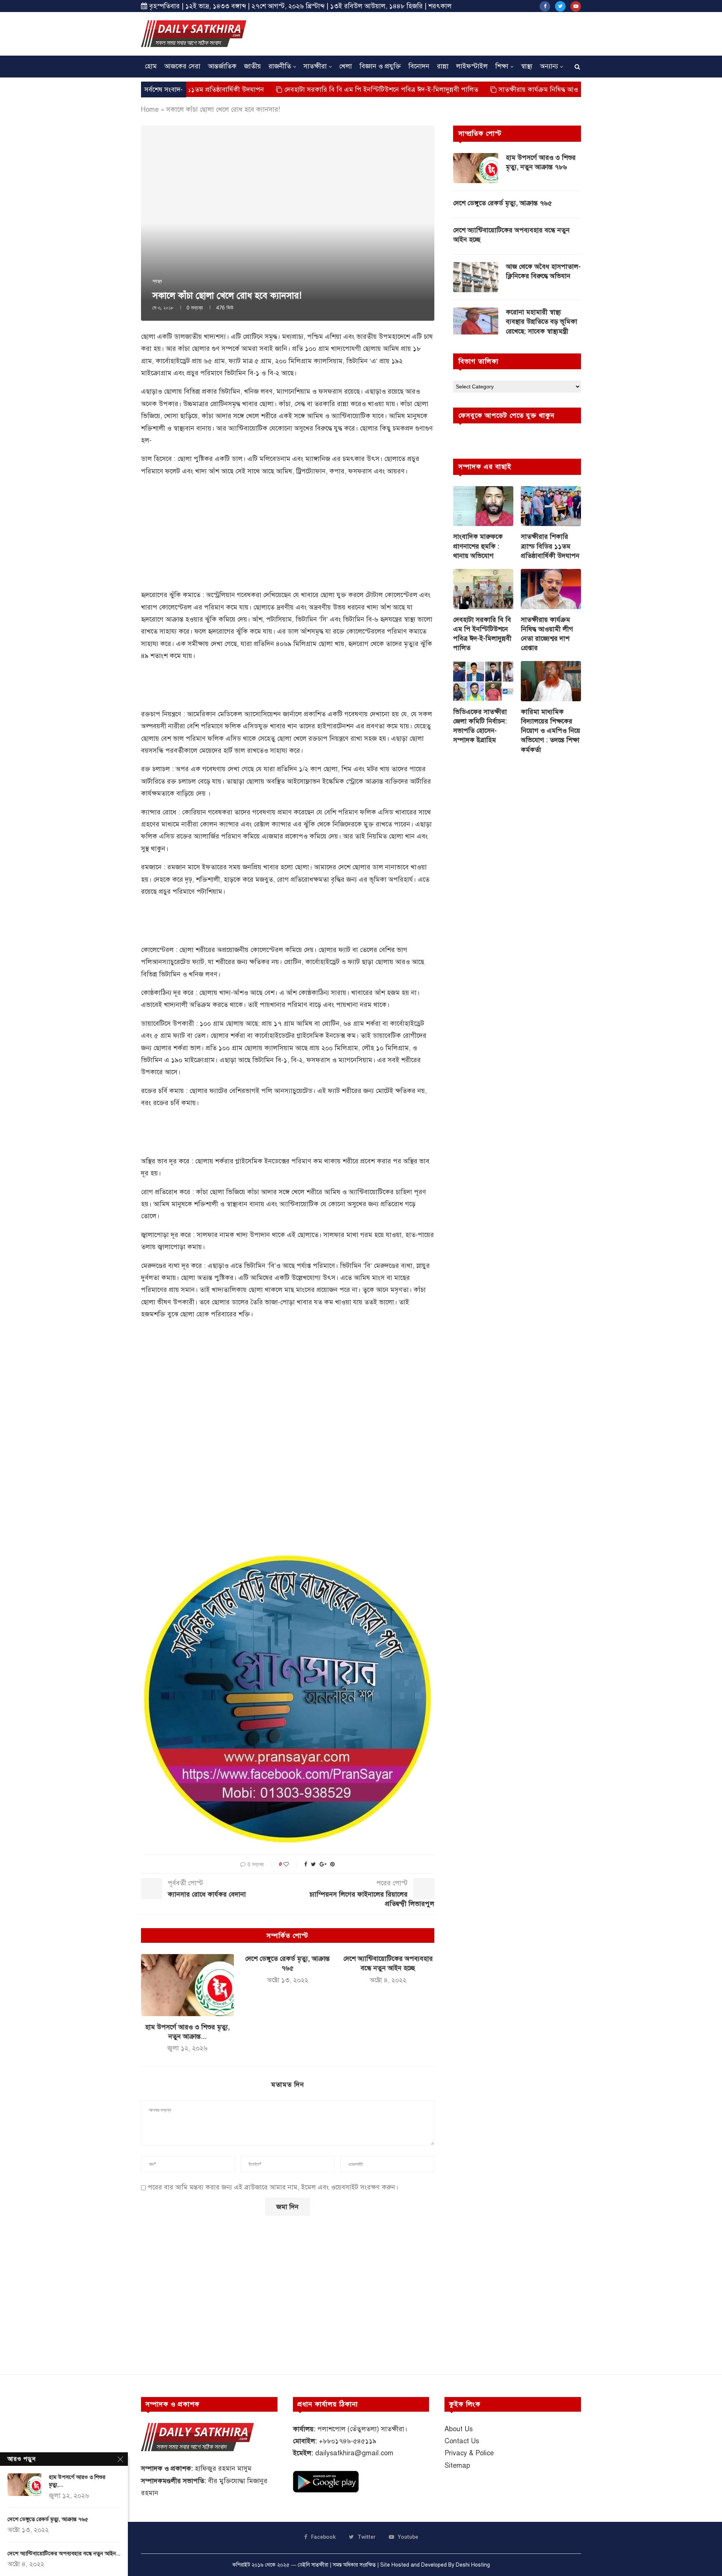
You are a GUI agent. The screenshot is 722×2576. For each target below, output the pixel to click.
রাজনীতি (280, 66)
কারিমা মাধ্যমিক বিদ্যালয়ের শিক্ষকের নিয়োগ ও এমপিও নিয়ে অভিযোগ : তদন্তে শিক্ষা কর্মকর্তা (551, 731)
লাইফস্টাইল (472, 66)
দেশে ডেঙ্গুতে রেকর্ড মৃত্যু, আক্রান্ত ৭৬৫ (503, 203)
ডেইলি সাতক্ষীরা (313, 2565)
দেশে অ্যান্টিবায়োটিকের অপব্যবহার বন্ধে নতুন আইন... (64, 2553)
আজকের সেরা (182, 66)
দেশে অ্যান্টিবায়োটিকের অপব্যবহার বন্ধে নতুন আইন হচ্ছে (511, 235)
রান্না (443, 66)
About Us (459, 2429)
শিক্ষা (502, 66)
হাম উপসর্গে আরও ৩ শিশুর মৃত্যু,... (77, 2481)
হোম (151, 66)
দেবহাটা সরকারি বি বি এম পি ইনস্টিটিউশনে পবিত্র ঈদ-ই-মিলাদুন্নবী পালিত (302, 89)
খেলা (346, 66)
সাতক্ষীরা (315, 66)
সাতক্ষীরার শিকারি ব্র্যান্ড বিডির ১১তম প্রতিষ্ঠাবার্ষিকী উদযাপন (550, 546)
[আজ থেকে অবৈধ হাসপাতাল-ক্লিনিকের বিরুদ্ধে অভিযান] (476, 277)
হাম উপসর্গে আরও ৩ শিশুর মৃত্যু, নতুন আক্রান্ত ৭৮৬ (541, 162)
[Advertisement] (444, 33)
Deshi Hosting (473, 2565)
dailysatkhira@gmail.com (354, 2453)
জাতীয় (253, 66)
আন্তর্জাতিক (222, 66)
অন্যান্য (549, 66)
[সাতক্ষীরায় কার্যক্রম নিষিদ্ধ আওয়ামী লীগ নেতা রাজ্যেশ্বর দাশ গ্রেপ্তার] (551, 589)
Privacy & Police (469, 2453)
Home (150, 109)
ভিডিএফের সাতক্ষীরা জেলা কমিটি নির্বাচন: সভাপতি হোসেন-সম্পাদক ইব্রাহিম (480, 726)
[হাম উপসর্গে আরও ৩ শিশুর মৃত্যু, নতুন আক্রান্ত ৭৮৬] (187, 1985)
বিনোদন (419, 66)
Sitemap (457, 2465)
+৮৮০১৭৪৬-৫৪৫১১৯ (348, 2441)
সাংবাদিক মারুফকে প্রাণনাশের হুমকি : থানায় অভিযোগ (478, 546)
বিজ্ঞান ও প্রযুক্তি (380, 66)
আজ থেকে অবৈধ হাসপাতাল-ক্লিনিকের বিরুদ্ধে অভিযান (543, 271)
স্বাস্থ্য (527, 66)
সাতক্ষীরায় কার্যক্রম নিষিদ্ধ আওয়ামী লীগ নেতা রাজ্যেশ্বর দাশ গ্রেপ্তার (506, 89)
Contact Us (462, 2441)
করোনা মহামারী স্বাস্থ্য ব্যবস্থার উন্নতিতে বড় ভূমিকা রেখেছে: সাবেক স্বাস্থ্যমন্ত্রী (541, 321)
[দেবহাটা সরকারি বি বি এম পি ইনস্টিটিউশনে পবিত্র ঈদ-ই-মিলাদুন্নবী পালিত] (483, 589)
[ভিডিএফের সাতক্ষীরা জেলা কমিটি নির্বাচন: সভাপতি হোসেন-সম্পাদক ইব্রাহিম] (483, 681)
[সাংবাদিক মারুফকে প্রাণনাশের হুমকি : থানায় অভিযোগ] (483, 506)
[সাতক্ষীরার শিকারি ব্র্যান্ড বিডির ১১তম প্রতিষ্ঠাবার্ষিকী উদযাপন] (551, 506)
